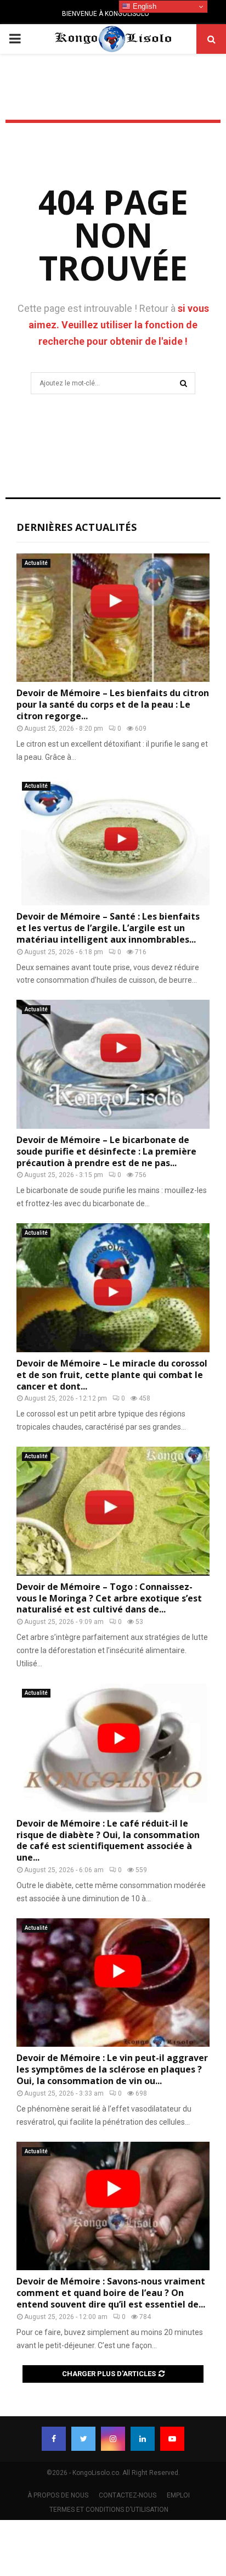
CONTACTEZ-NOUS (128, 2495)
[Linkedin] (143, 2439)
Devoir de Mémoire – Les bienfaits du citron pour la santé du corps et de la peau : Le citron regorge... (113, 704)
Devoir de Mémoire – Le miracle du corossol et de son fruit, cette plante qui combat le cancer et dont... (112, 1375)
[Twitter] (83, 2439)
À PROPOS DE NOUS (58, 2495)
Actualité (36, 563)
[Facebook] (54, 2439)
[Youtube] (172, 2439)
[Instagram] (113, 2439)
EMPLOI (178, 2495)
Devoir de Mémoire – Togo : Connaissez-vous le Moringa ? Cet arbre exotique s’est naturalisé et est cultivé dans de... (109, 1598)
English (143, 6)
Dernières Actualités (77, 527)
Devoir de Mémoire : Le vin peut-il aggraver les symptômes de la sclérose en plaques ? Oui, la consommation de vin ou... (112, 2069)
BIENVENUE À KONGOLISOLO (106, 14)
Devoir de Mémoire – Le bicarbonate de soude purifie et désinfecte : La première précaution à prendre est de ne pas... (106, 1151)
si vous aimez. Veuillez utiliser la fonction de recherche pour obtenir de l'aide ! (119, 325)
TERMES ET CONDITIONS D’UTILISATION (109, 2510)
